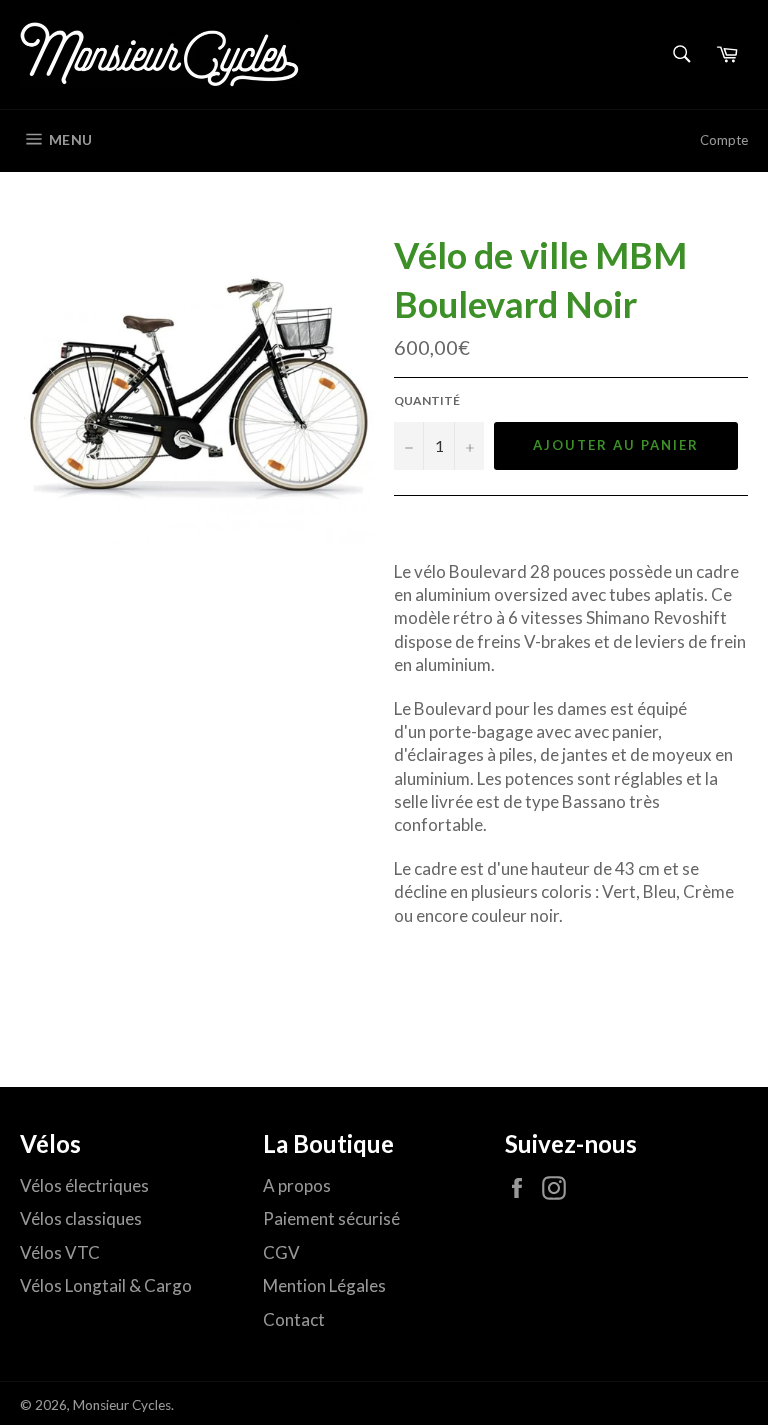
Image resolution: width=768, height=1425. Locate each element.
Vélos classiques (81, 1218)
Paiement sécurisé (331, 1218)
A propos (297, 1185)
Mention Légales (324, 1285)
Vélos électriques (84, 1185)
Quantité (427, 400)
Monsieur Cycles (122, 1405)
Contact (294, 1319)
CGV (281, 1252)
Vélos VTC (60, 1252)
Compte (724, 140)
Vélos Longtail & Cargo (106, 1285)
